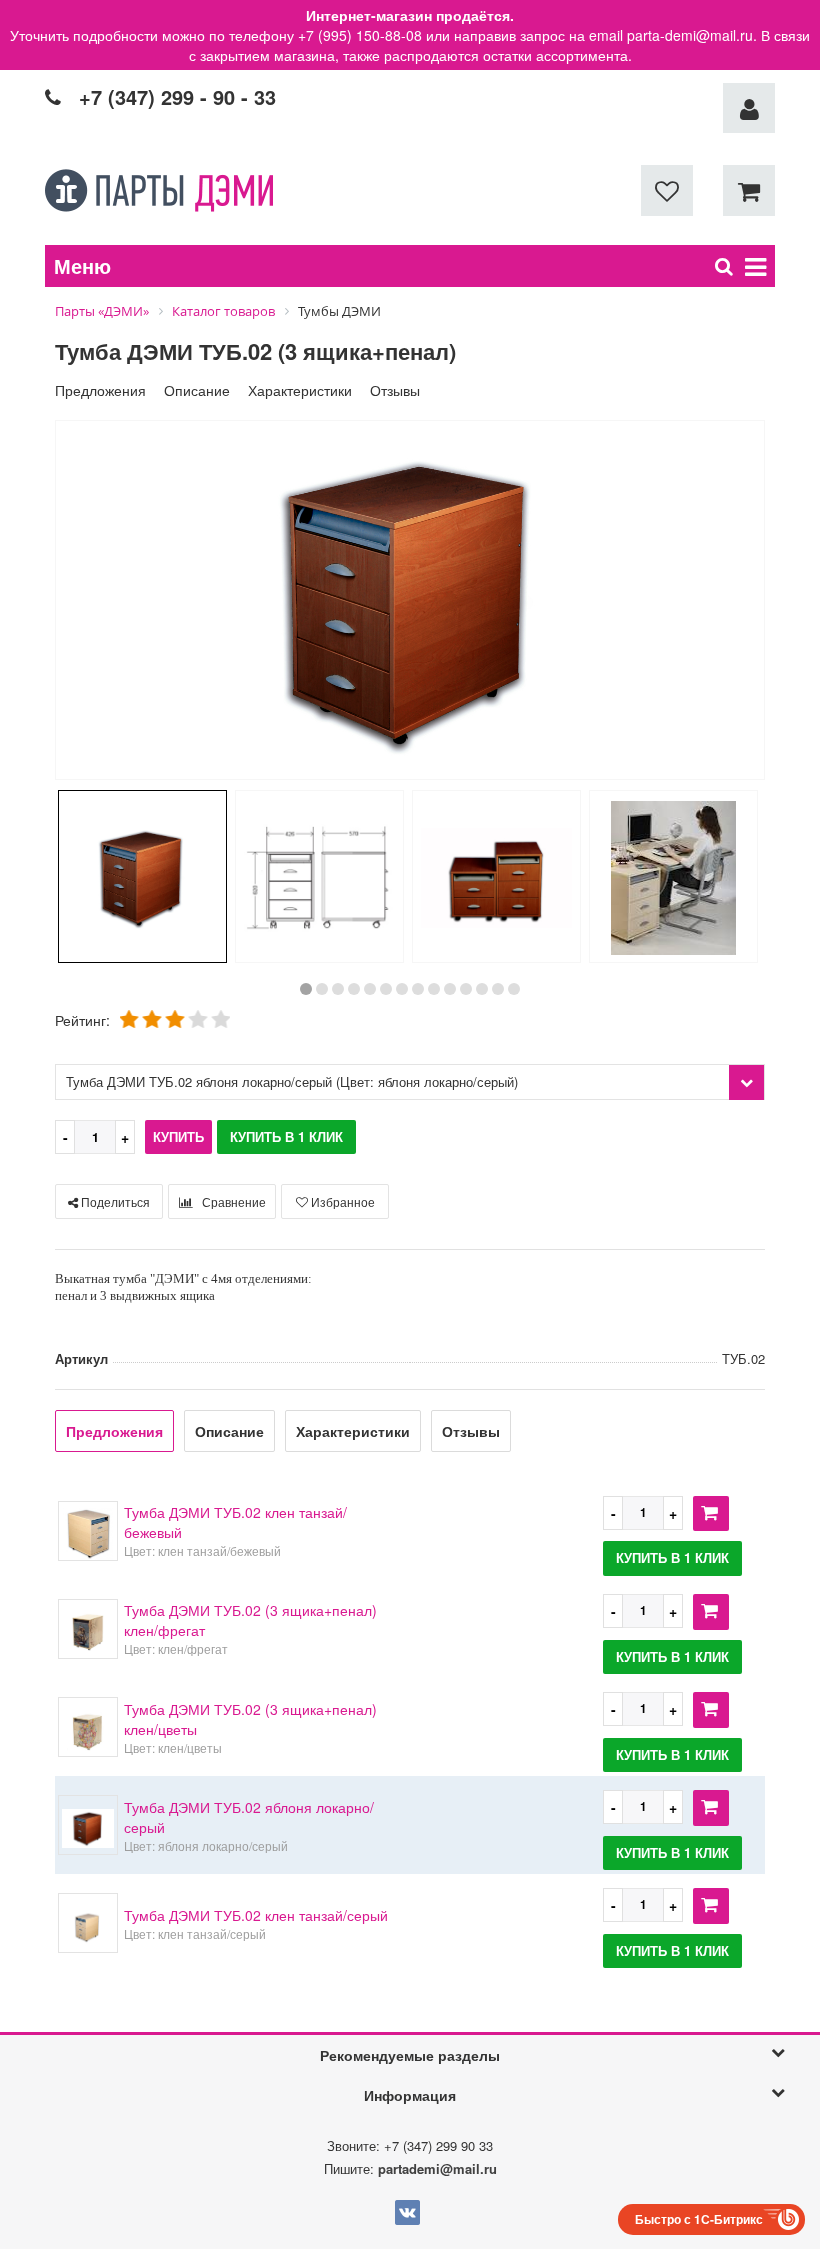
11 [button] (466, 989)
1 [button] (306, 989)
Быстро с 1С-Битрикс (699, 2219)
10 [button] (450, 989)
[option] (410, 602)
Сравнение (232, 1201)
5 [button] (370, 989)
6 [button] (386, 989)
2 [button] (322, 989)
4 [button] (354, 989)
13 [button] (498, 989)
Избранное (341, 1201)
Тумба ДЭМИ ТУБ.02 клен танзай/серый (256, 1915)
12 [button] (482, 989)
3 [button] (338, 989)
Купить (178, 1136)
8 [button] (418, 989)
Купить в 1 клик (286, 1136)
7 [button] (402, 989)
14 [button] (514, 989)
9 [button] (434, 989)
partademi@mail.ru (437, 2168)
